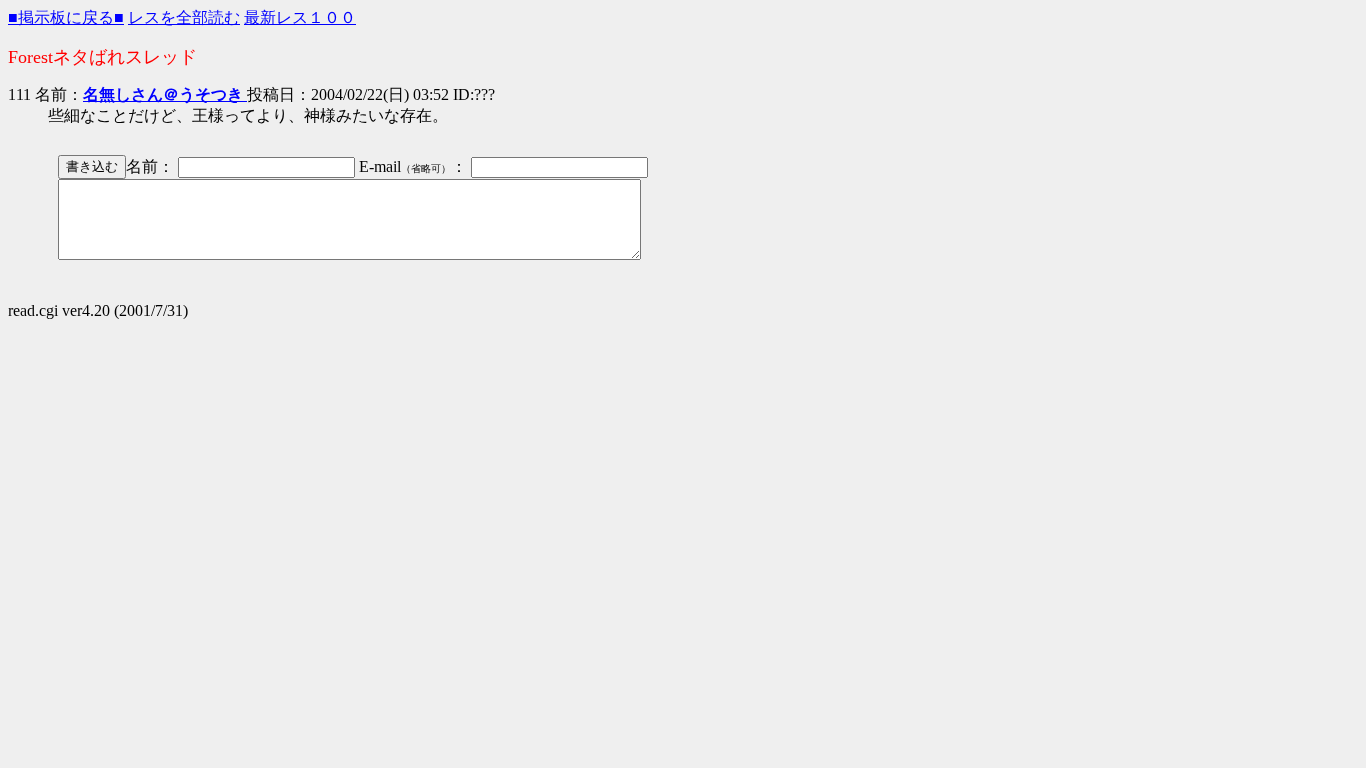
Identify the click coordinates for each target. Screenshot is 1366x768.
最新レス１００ (300, 17)
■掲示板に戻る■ (66, 17)
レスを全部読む (184, 17)
